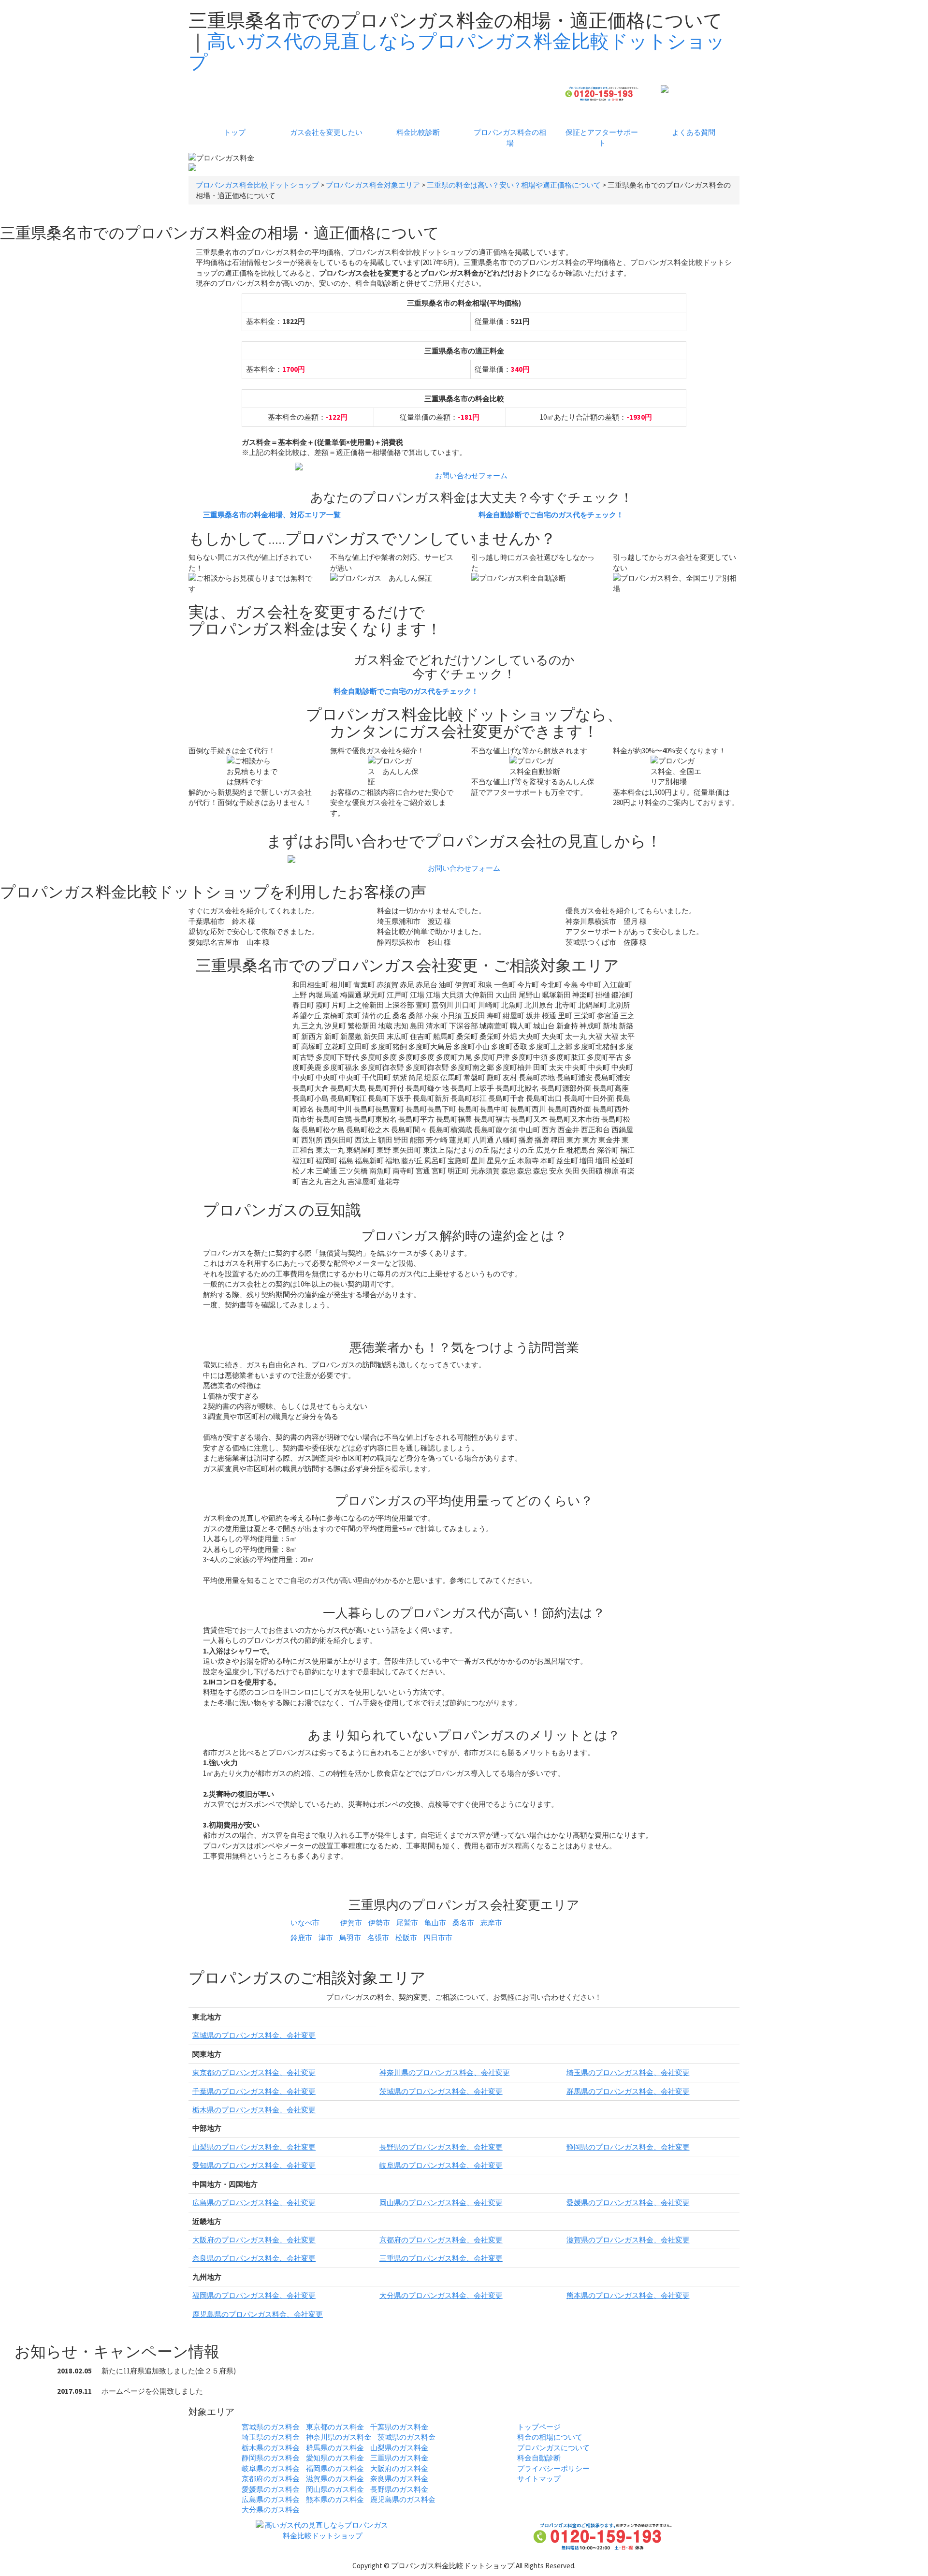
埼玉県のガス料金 (271, 2437)
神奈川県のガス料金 (339, 2437)
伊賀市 (351, 1923)
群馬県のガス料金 (335, 2448)
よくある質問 (694, 132)
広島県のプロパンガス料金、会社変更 (254, 2203)
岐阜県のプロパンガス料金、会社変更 (441, 2165)
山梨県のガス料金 (399, 2448)
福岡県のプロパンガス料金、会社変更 (254, 2295)
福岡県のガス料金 (335, 2468)
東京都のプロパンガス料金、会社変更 (254, 2072)
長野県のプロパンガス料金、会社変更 (441, 2147)
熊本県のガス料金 (335, 2499)
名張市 (378, 1938)
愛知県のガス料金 (335, 2458)
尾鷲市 (407, 1923)
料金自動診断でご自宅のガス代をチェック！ (551, 515)
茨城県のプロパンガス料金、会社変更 (441, 2091)
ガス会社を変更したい (326, 132)
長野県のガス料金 (399, 2489)
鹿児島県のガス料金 (403, 2499)
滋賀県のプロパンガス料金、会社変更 (628, 2240)
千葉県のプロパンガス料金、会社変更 (254, 2091)
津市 (326, 1938)
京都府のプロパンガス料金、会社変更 (441, 2240)
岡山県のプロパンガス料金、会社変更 (441, 2203)
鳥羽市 (350, 1938)
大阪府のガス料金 (399, 2468)
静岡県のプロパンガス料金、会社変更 (628, 2147)
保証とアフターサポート (602, 137)
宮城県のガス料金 (271, 2427)
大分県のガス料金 (271, 2510)
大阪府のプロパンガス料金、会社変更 (254, 2240)
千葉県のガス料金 (399, 2427)
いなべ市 (305, 1923)
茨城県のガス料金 (406, 2437)
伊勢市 (379, 1923)
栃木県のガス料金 (271, 2448)
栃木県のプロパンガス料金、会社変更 (254, 2110)
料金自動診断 (539, 2458)
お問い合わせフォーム (471, 476)
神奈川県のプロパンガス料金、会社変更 (445, 2072)
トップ (235, 132)
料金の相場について (550, 2437)
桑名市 (463, 1923)
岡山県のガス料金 (335, 2489)
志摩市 (491, 1923)
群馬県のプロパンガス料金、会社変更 (628, 2091)
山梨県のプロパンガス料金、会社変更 (254, 2147)
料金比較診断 (418, 132)
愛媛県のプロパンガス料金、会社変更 (628, 2203)
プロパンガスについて (553, 2448)
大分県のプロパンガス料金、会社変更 (441, 2295)
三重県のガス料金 (399, 2458)
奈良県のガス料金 (399, 2479)
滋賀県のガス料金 (335, 2479)
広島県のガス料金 (271, 2499)
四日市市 (438, 1938)
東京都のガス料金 (335, 2427)
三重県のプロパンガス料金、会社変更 (441, 2258)
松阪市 (406, 1938)
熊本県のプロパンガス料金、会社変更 (628, 2295)
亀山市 (435, 1923)
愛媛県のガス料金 (271, 2489)
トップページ (539, 2427)
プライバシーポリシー (553, 2468)
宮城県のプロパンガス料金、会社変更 (254, 2035)
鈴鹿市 (301, 1938)
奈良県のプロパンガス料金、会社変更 (254, 2258)
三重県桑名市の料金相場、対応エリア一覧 (272, 515)
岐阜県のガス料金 (271, 2468)
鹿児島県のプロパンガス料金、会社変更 (258, 2314)
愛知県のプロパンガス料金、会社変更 (254, 2165)
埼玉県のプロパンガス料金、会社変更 (628, 2072)
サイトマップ (539, 2479)
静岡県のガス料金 (271, 2458)
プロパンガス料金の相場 (510, 137)
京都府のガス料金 (271, 2479)
